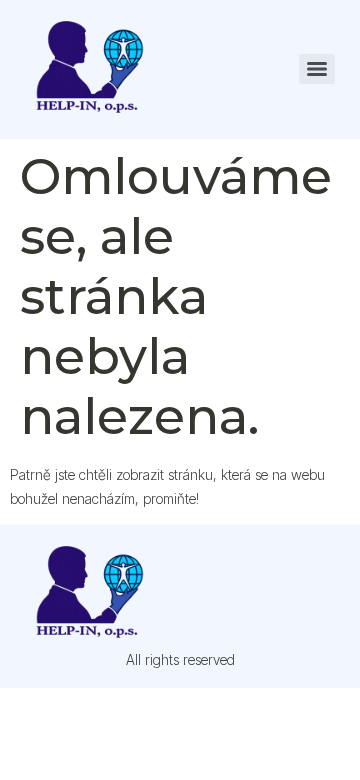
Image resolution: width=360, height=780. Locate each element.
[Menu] (317, 69)
